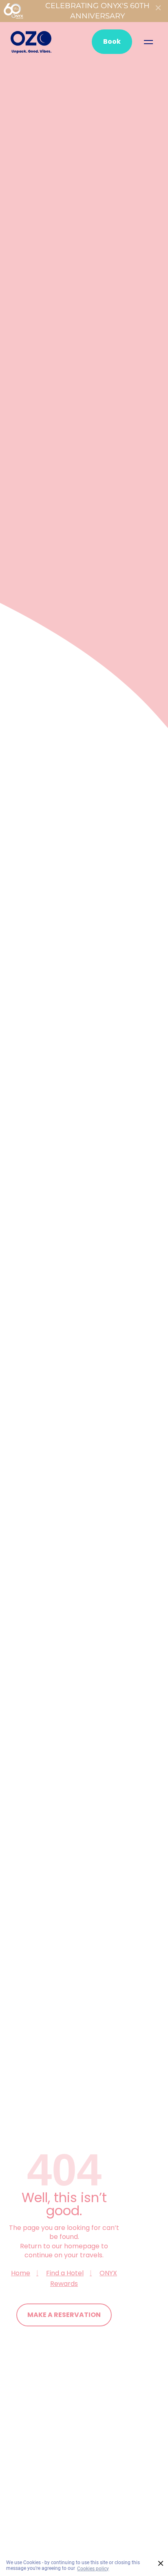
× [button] (161, 2564)
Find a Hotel (65, 2273)
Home (21, 2273)
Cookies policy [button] (93, 2569)
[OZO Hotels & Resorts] (31, 42)
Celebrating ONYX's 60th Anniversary (97, 11)
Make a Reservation (64, 2315)
